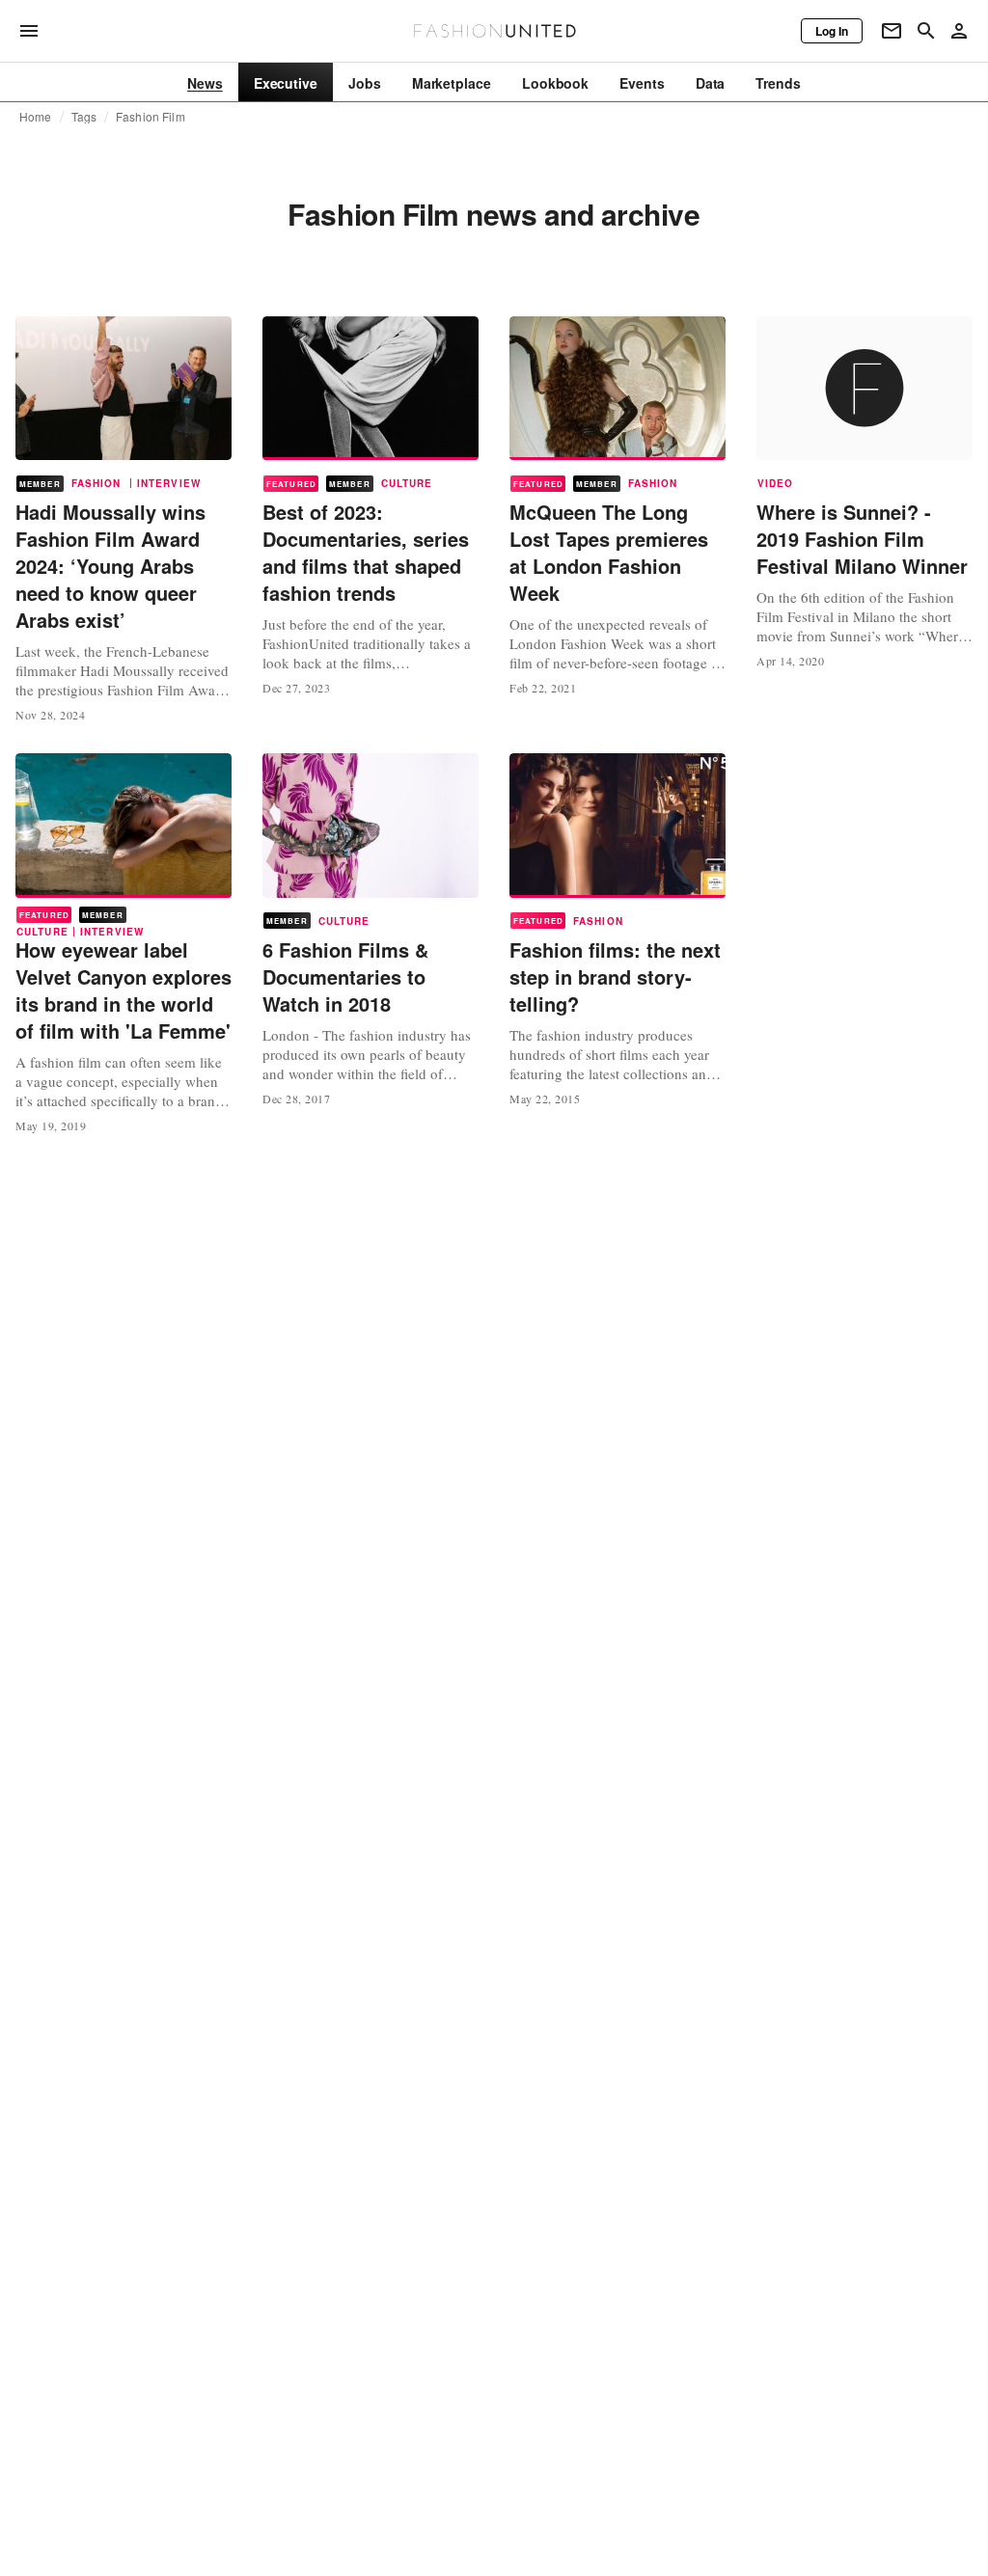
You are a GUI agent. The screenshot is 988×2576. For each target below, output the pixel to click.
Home (36, 117)
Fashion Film (151, 117)
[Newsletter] (892, 31)
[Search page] (926, 31)
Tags (84, 117)
